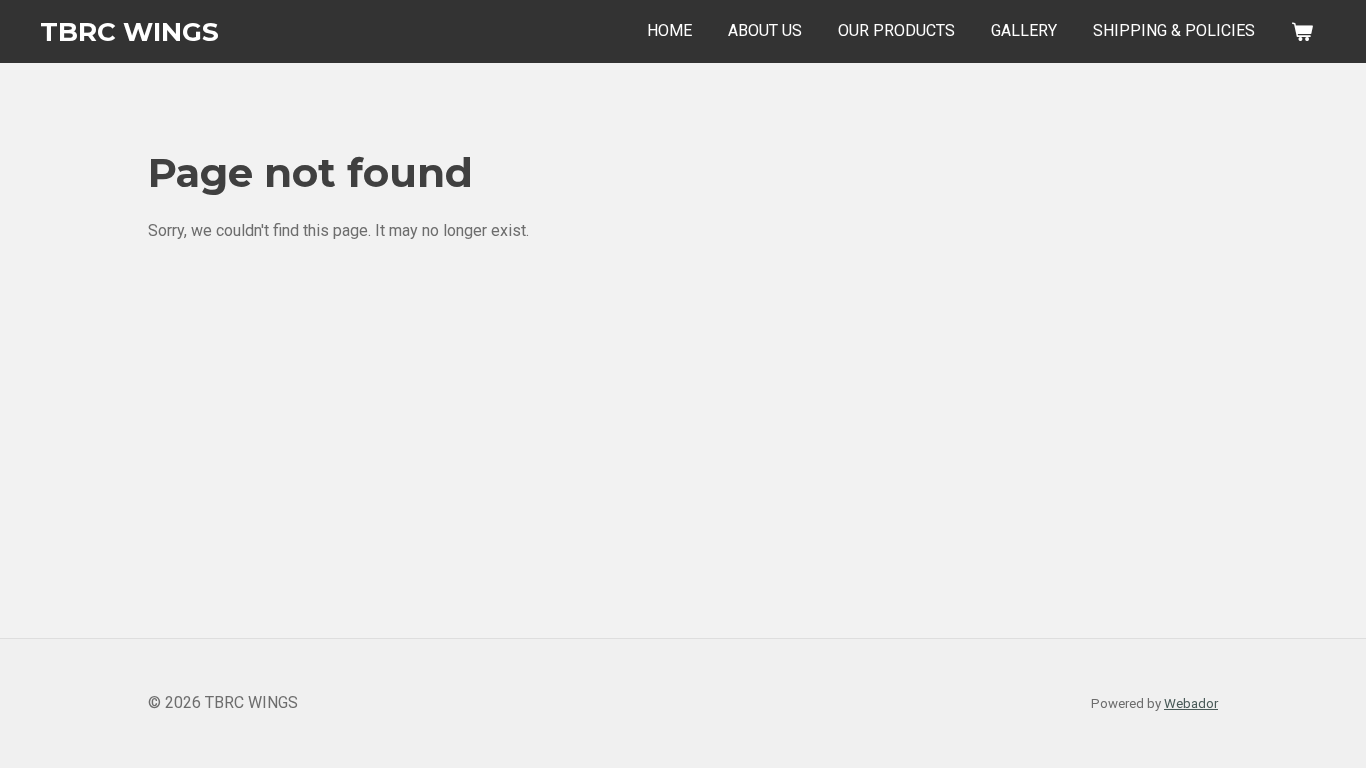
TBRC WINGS (129, 32)
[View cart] (1302, 31)
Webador (1191, 703)
